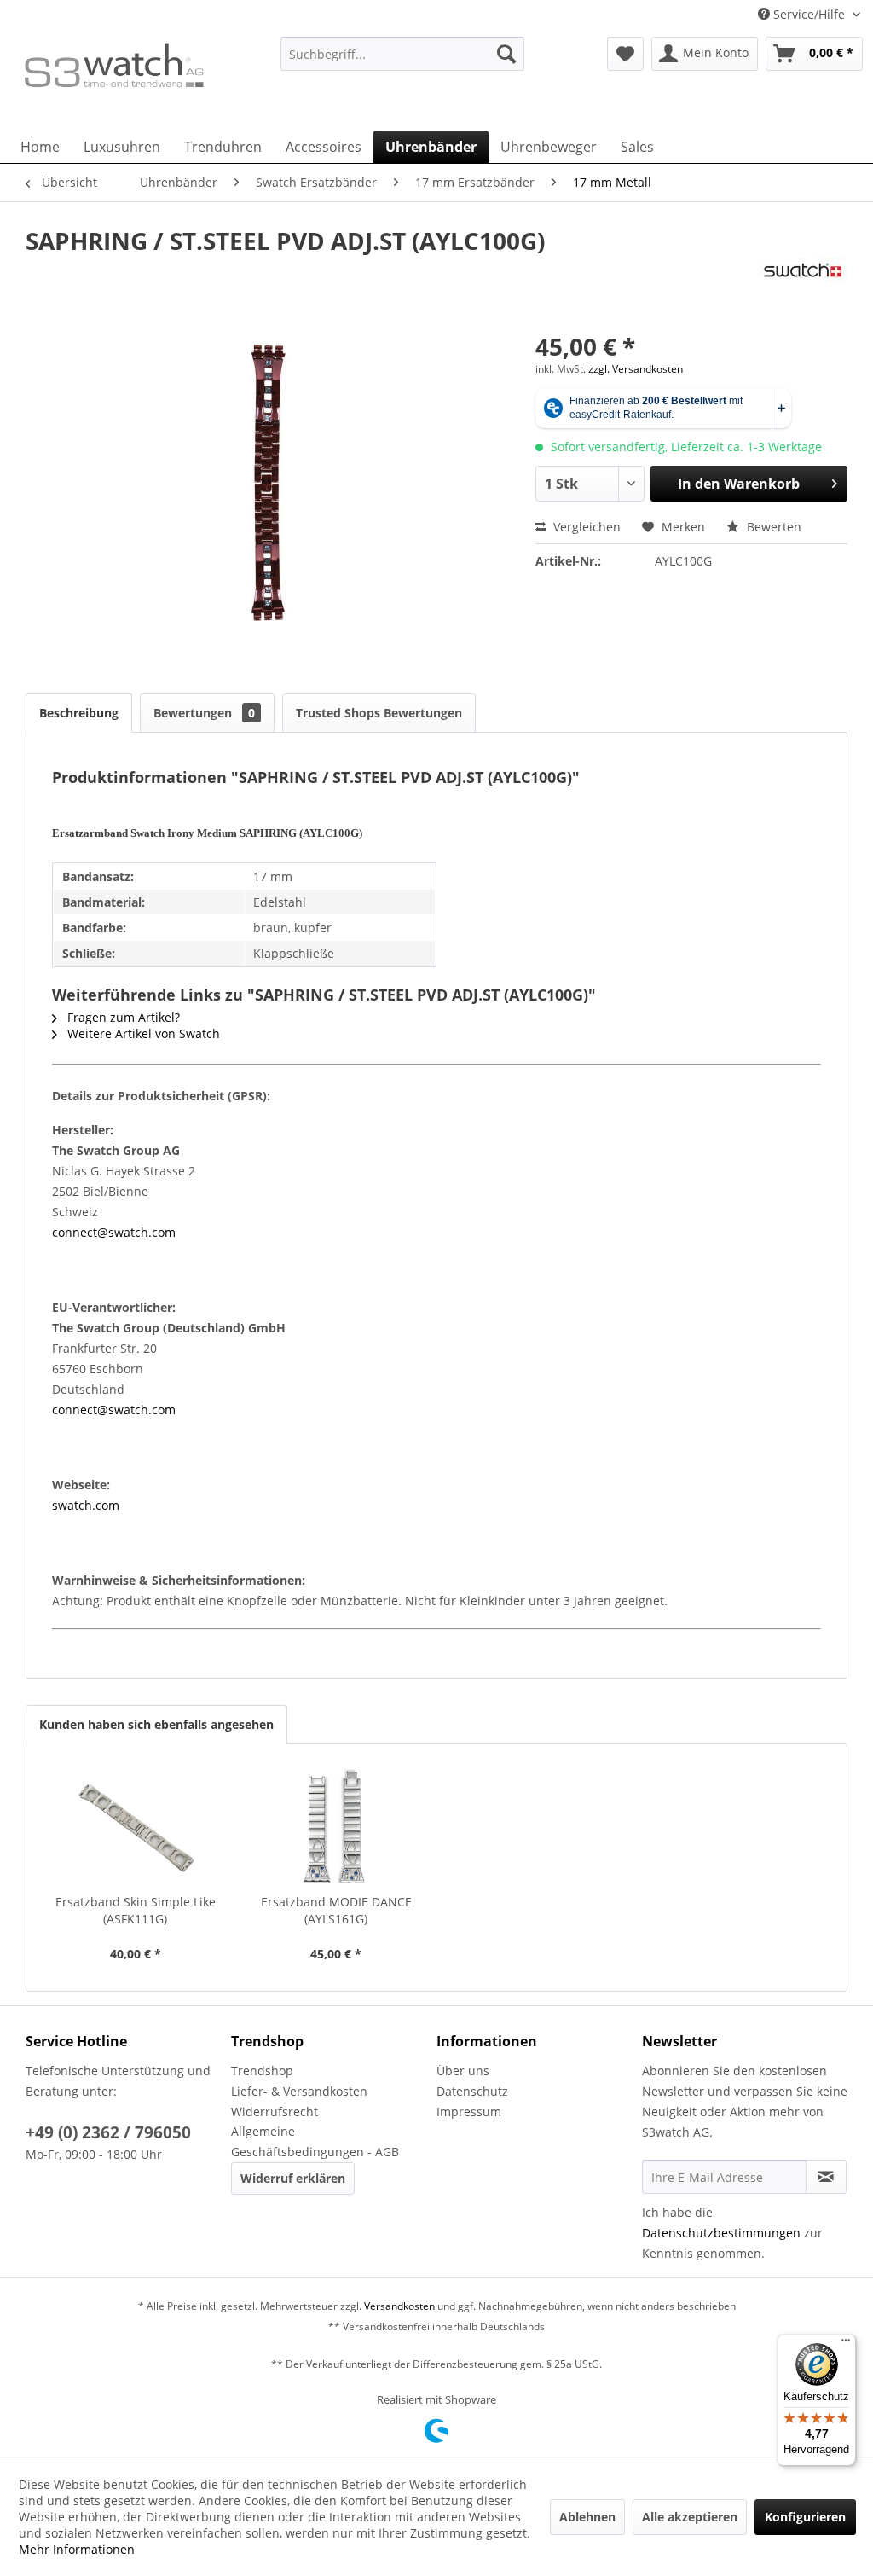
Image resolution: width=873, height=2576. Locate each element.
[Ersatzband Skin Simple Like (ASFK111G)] (136, 1825)
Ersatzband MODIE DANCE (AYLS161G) (336, 1910)
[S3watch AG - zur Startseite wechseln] (113, 79)
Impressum (469, 2112)
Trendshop (262, 2071)
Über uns (463, 2071)
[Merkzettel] (625, 54)
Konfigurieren (805, 2517)
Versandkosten (399, 2306)
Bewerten (772, 527)
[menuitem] (403, 62)
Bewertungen (204, 713)
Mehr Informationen (77, 2549)
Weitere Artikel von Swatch (142, 1033)
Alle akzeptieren (690, 2517)
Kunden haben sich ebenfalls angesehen (156, 1724)
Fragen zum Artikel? (122, 1017)
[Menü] (846, 2344)
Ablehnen (587, 2517)
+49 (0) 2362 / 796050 (108, 2132)
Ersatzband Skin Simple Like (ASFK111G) (136, 1910)
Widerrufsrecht (275, 2112)
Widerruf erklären (293, 2178)
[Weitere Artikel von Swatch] (803, 287)
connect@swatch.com (114, 1232)
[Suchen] (506, 54)
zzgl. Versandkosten (636, 369)
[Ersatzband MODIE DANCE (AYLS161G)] (337, 1825)
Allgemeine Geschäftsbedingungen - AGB (315, 2141)
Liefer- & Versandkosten (299, 2091)
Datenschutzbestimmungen (721, 2233)
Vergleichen (585, 527)
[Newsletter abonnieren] (826, 2177)
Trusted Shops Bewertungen (379, 713)
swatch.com (86, 1505)
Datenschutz (472, 2091)
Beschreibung (79, 713)
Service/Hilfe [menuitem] (809, 14)
